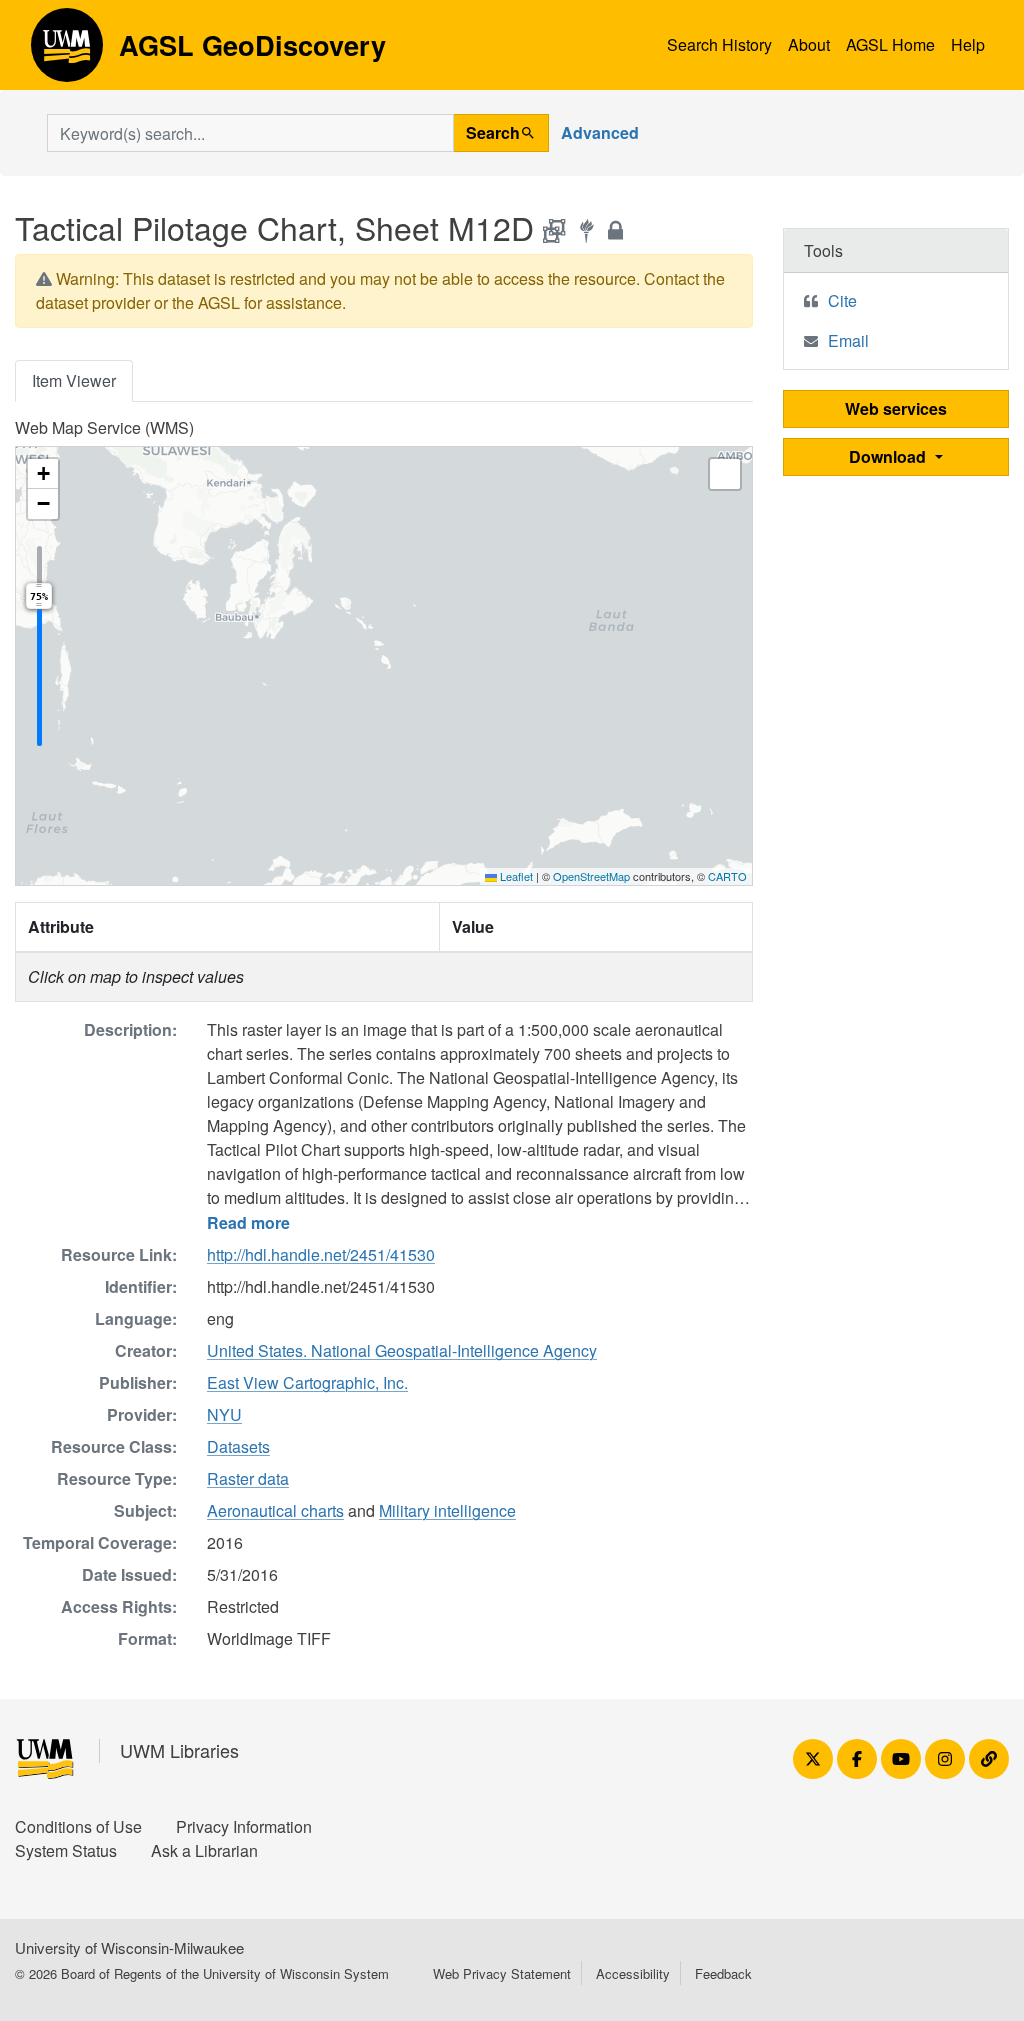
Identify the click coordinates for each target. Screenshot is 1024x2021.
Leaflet (515, 876)
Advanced (600, 132)
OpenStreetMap (591, 876)
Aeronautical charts (275, 1510)
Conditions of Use (78, 1826)
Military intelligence (447, 1510)
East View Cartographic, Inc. (307, 1382)
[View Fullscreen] (725, 474)
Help (968, 44)
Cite (842, 300)
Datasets (238, 1446)
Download (889, 456)
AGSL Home (890, 44)
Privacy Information (244, 1826)
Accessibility (633, 1973)
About (809, 44)
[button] (43, 474)
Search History (719, 44)
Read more (248, 1222)
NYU (224, 1414)
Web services (896, 408)
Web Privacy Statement (502, 1973)
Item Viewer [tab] (74, 380)
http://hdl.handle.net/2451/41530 (321, 1254)
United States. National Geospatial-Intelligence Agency (402, 1350)
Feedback (723, 1973)
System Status (66, 1850)
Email (848, 340)
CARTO (727, 876)
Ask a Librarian (204, 1850)
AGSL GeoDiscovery (67, 52)
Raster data (248, 1478)
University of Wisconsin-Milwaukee (129, 1947)
